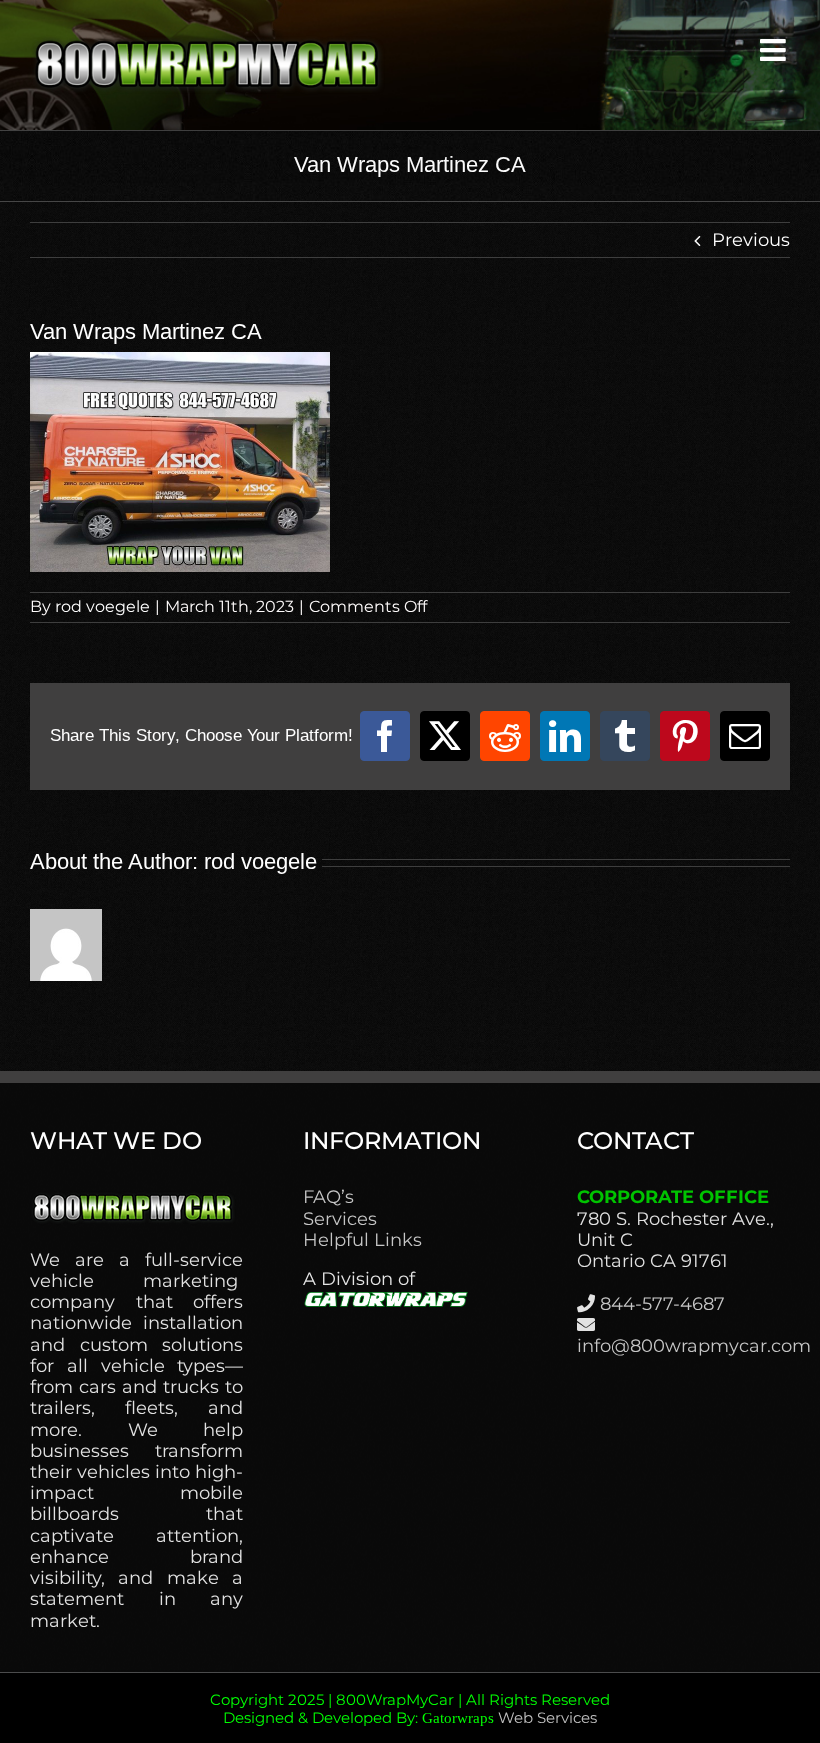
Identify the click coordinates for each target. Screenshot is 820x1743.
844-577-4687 (662, 1304)
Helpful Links (362, 1240)
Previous (751, 240)
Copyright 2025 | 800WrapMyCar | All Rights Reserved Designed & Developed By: (410, 1708)
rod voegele (102, 606)
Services (340, 1219)
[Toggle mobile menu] (775, 50)
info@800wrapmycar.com (694, 1346)
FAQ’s (328, 1197)
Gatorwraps (458, 1718)
